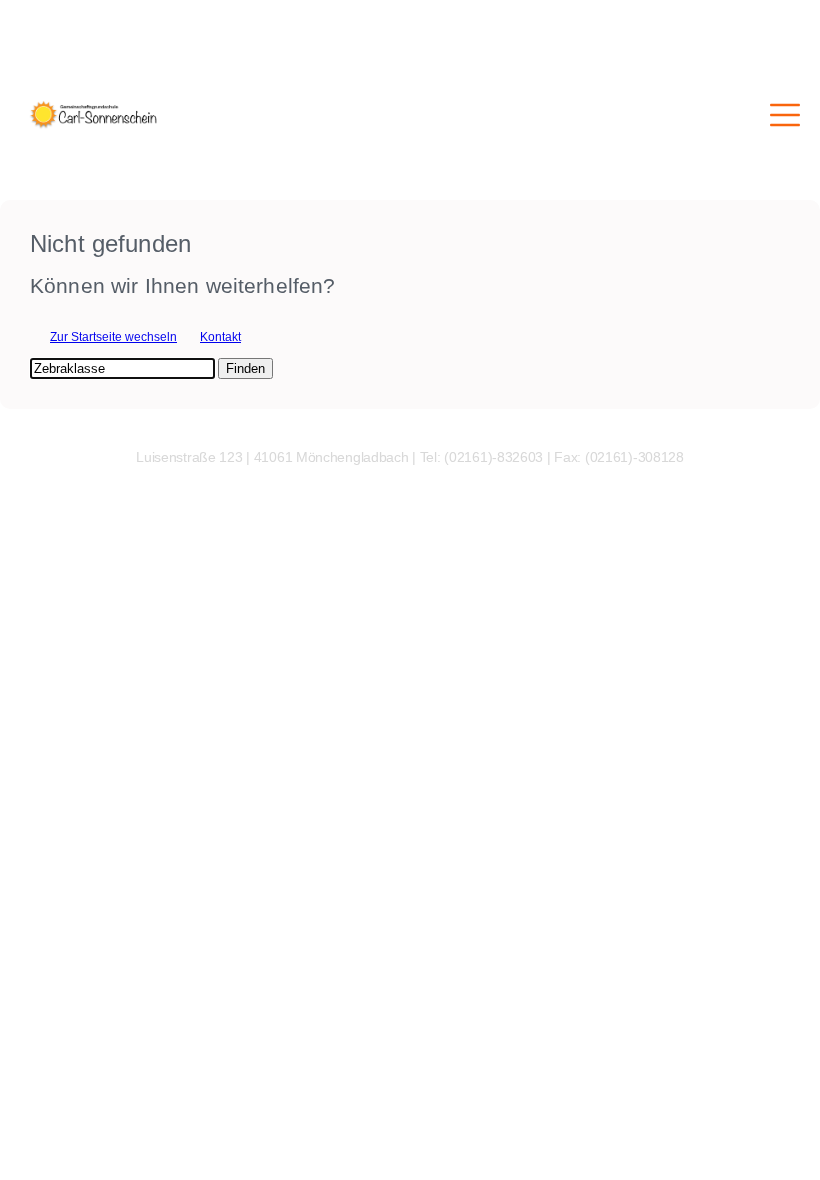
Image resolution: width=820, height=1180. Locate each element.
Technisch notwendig (28, 891)
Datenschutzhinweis (55, 1108)
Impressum (30, 1094)
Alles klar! (13, 1073)
